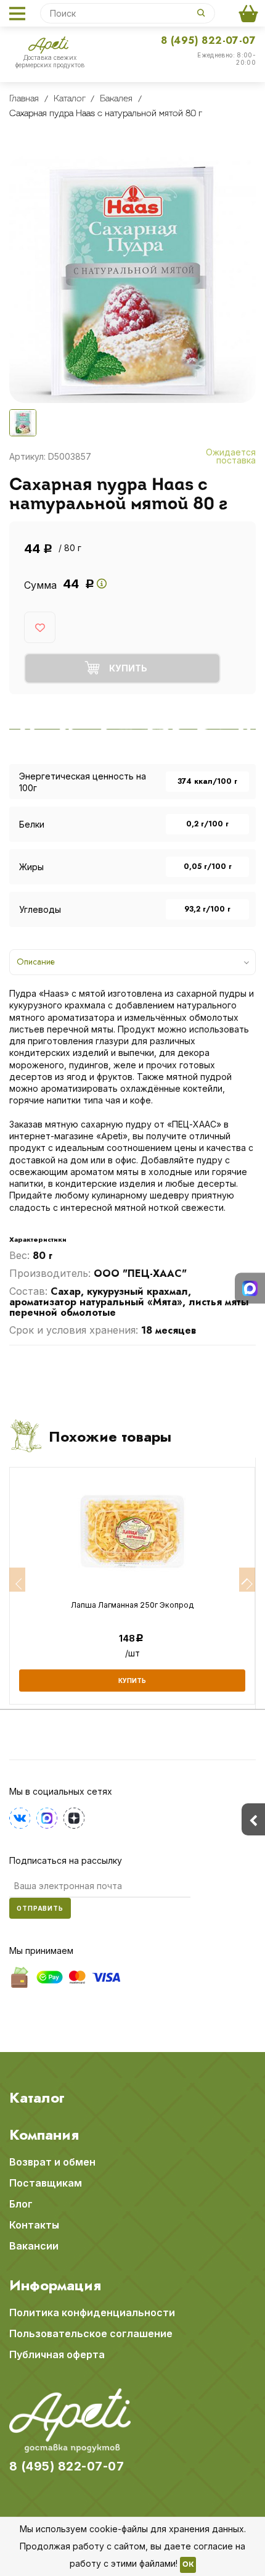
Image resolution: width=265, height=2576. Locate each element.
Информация (55, 2285)
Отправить (40, 1908)
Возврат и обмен (52, 2162)
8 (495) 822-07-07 (208, 40)
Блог (21, 2204)
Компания (44, 2135)
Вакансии (34, 2246)
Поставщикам (46, 2183)
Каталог (37, 2098)
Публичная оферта (57, 2354)
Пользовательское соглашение (91, 2333)
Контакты (34, 2225)
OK (188, 2565)
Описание (36, 962)
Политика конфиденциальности (92, 2312)
